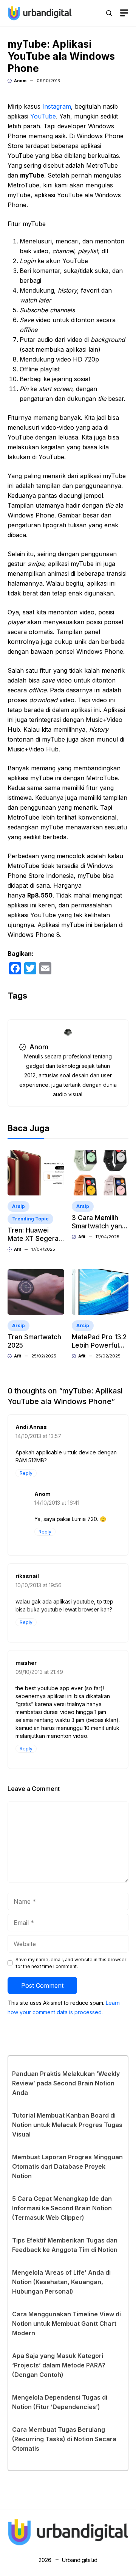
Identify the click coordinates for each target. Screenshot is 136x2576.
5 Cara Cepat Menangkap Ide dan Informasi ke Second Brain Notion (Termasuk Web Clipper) (62, 2208)
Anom (20, 81)
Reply (26, 1473)
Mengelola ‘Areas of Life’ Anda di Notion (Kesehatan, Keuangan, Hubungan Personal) (61, 2282)
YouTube (43, 116)
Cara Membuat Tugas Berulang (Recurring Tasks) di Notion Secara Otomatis (64, 2439)
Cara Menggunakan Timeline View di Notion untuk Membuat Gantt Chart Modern (66, 2324)
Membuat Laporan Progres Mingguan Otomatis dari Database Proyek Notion (67, 2166)
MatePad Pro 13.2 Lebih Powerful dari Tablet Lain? (99, 1345)
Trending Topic (30, 1219)
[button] (109, 13)
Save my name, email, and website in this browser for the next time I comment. (71, 1963)
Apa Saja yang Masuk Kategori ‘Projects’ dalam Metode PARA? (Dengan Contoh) (59, 2365)
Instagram (57, 106)
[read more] (40, 12)
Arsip (19, 1206)
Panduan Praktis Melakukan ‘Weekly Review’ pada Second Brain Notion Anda (66, 2083)
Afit (18, 1249)
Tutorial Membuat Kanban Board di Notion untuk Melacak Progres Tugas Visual (67, 2125)
